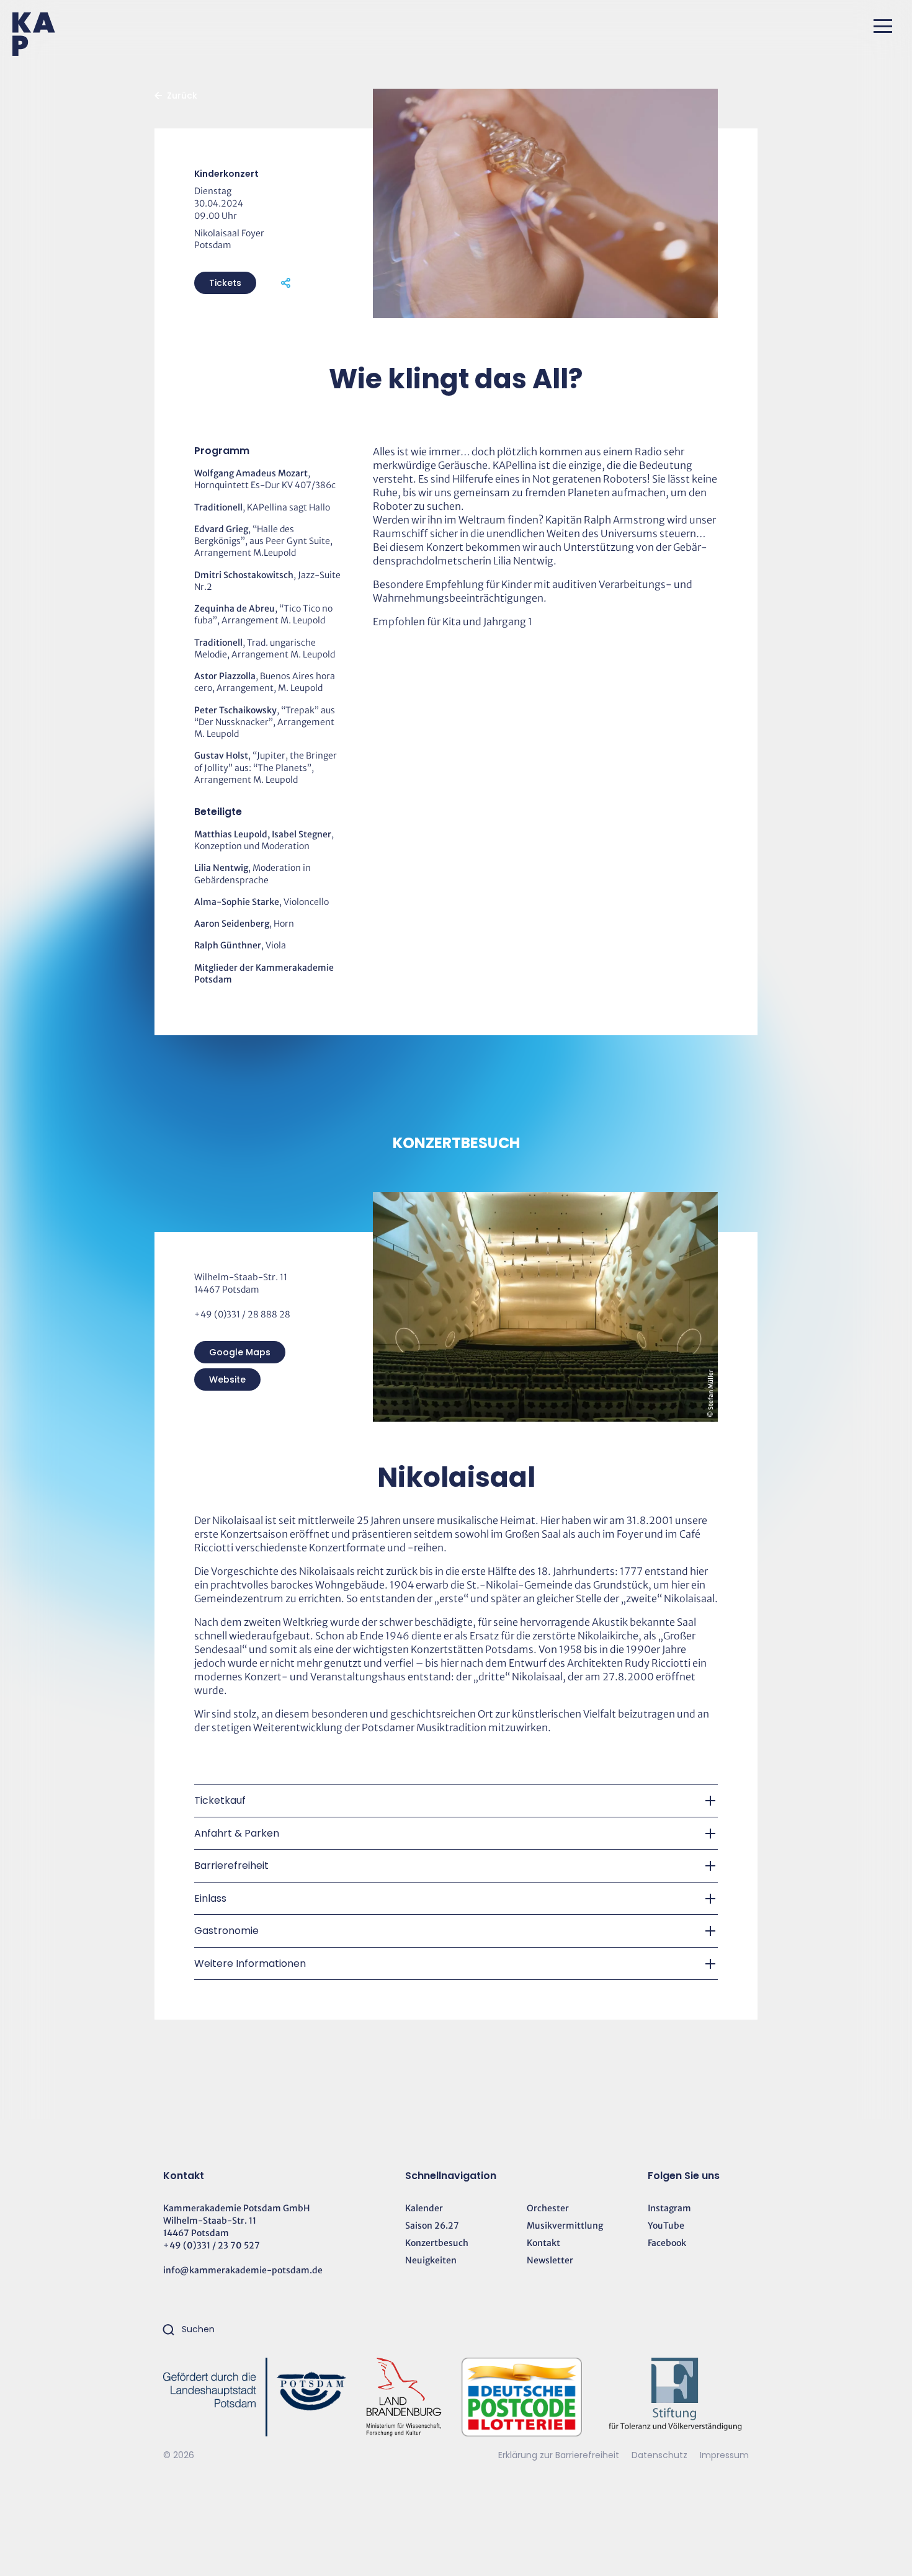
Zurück (182, 96)
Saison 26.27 (432, 2226)
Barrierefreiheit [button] (231, 1865)
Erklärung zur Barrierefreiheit (559, 2455)
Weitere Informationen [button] (250, 1963)
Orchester (548, 2208)
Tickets (225, 283)
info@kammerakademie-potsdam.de (243, 2270)
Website (227, 1379)
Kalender (424, 2208)
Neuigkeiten (431, 2260)
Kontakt (543, 2243)
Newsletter (550, 2260)
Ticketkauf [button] (220, 1800)
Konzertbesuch (437, 2243)
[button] (883, 26)
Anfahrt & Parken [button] (237, 1833)
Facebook (667, 2243)
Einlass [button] (210, 1898)
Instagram (669, 2208)
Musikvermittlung (565, 2226)
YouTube (666, 2226)
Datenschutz (661, 2455)
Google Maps (240, 1352)
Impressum (724, 2455)
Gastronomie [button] (226, 1931)
